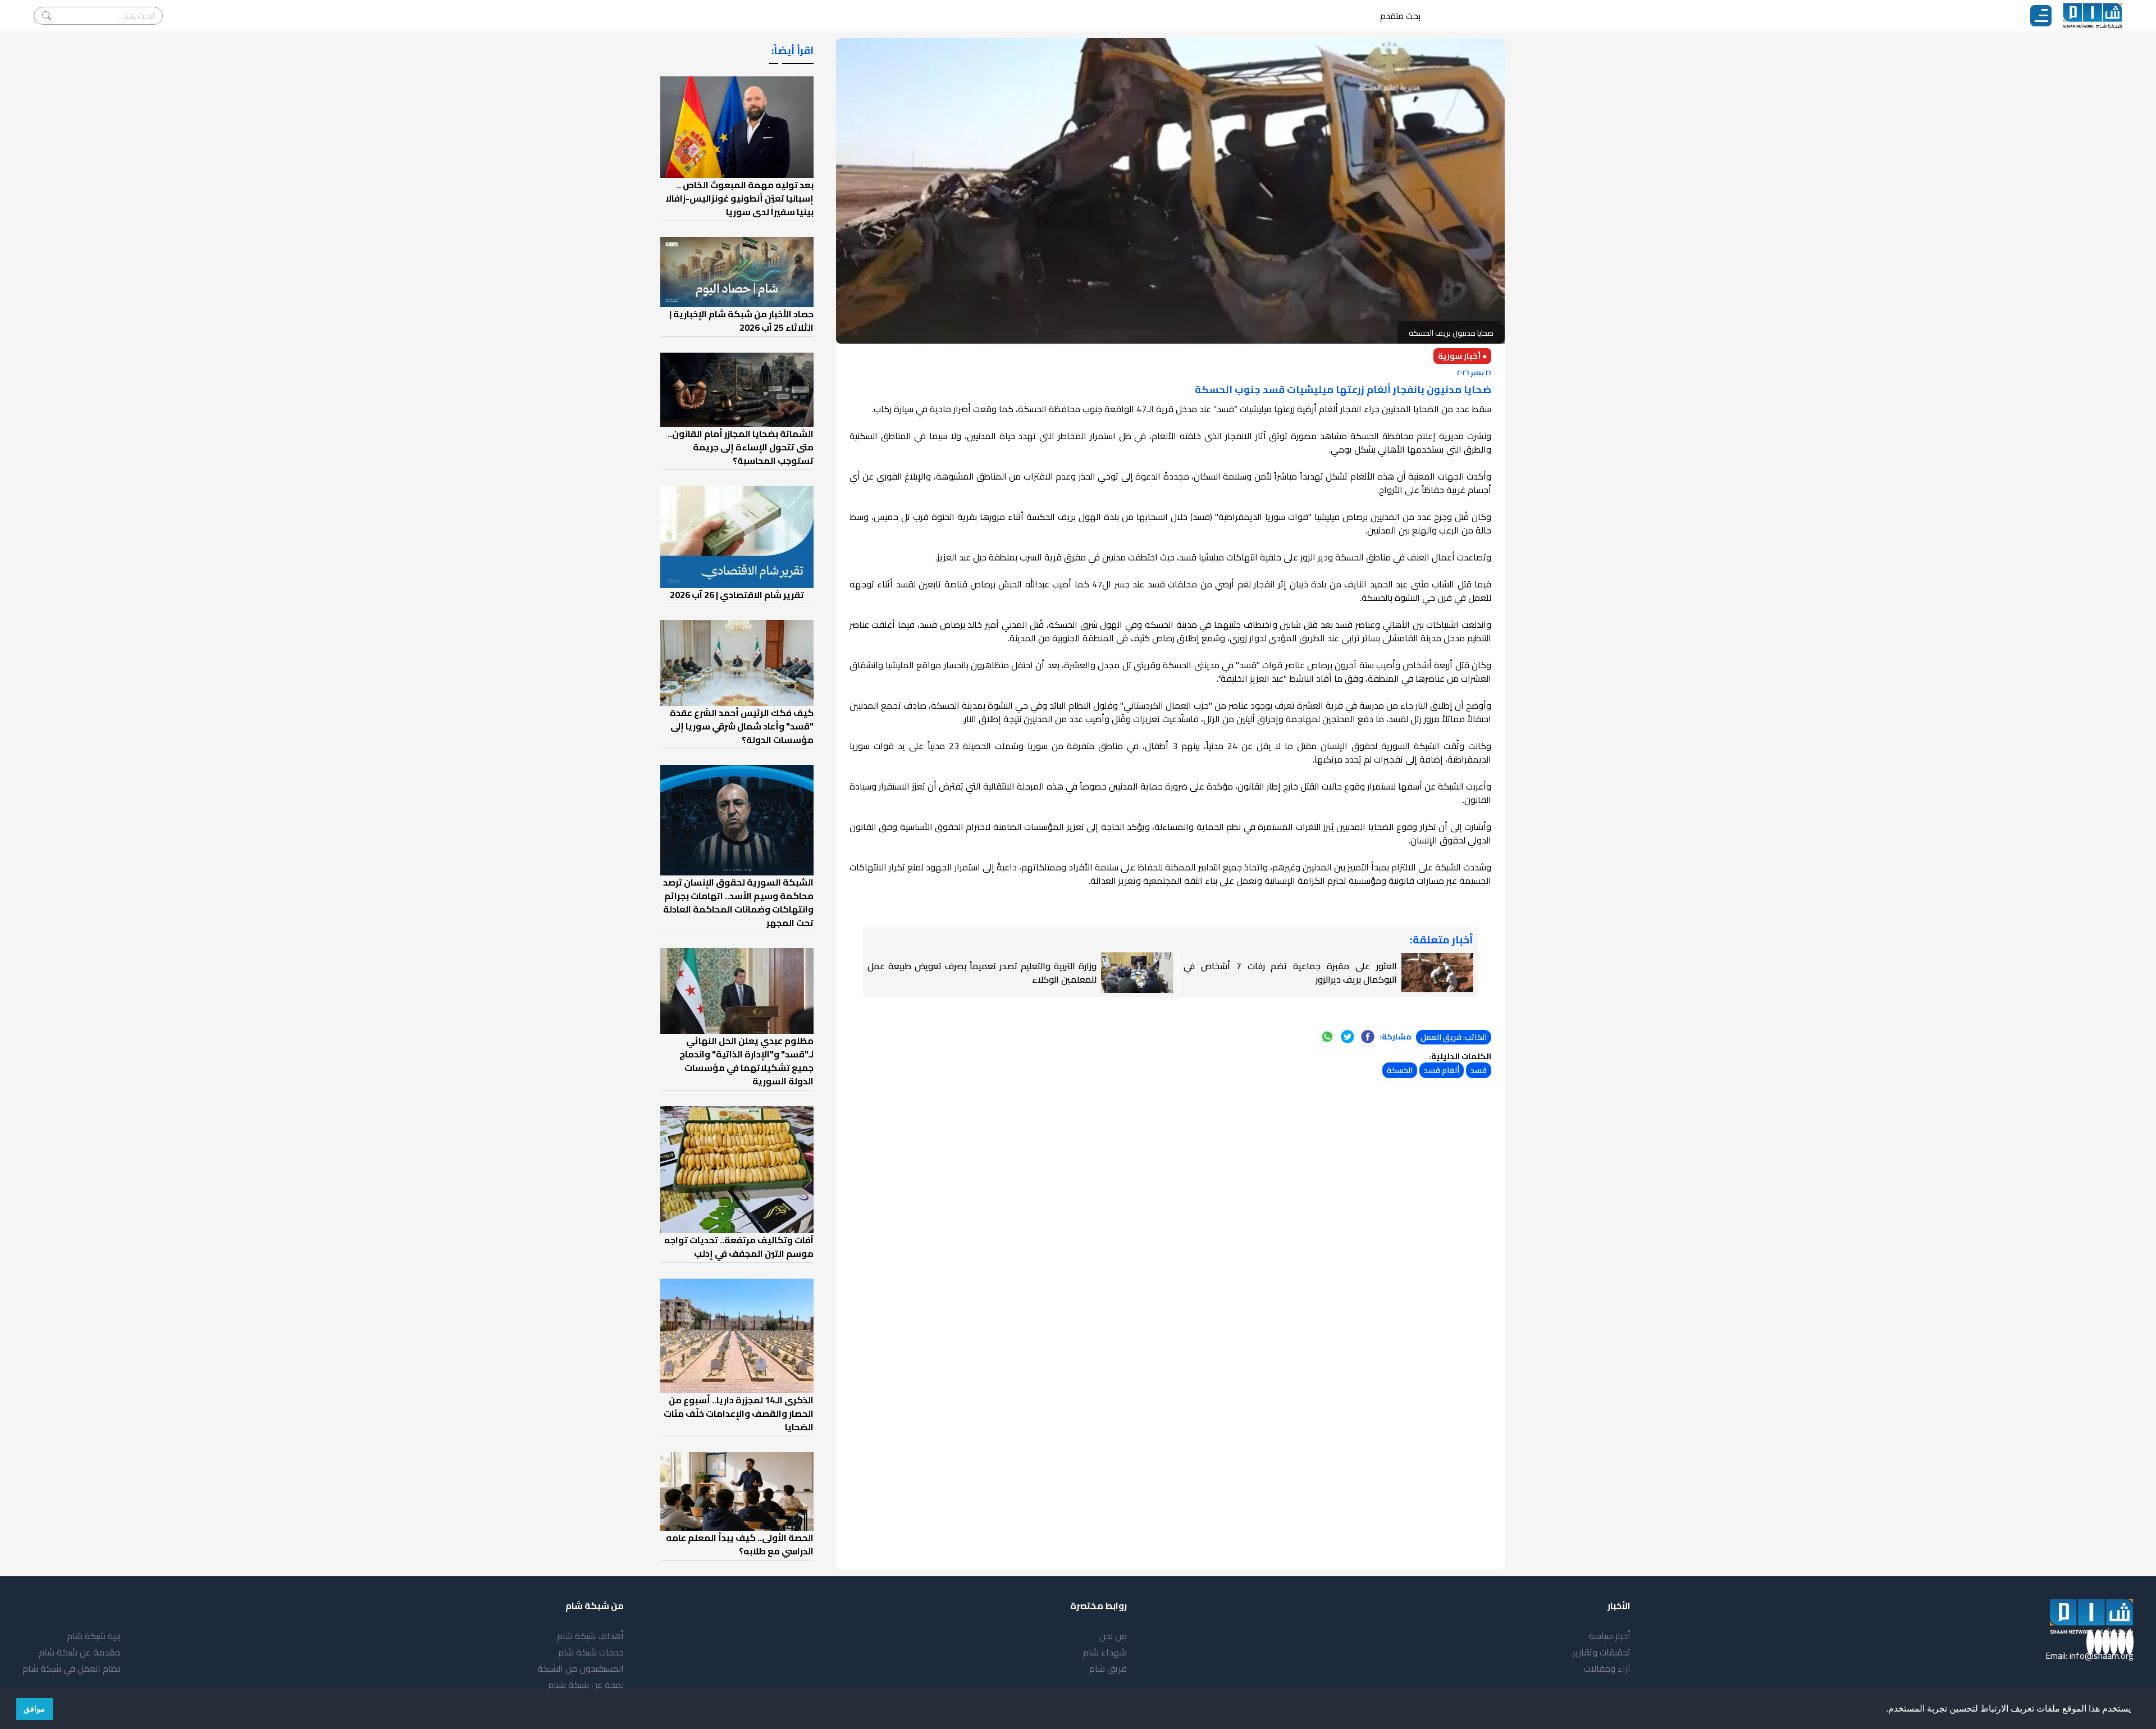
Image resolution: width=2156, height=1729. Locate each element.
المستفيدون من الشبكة (581, 1668)
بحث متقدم (1400, 16)
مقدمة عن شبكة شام (79, 1652)
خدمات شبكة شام (591, 1652)
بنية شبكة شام (93, 1636)
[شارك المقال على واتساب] (1327, 1037)
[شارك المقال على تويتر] (1347, 1037)
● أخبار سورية (1462, 356)
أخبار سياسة (1610, 1636)
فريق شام (1108, 1668)
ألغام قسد (1442, 1070)
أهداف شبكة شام (590, 1636)
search (47, 16)
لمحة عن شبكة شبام (586, 1685)
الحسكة (1400, 1070)
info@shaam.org (2102, 1655)
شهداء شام (1105, 1652)
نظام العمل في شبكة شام (71, 1668)
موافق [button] (34, 1709)
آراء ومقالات (1607, 1668)
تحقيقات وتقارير (1602, 1652)
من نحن (1113, 1636)
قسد (1479, 1070)
